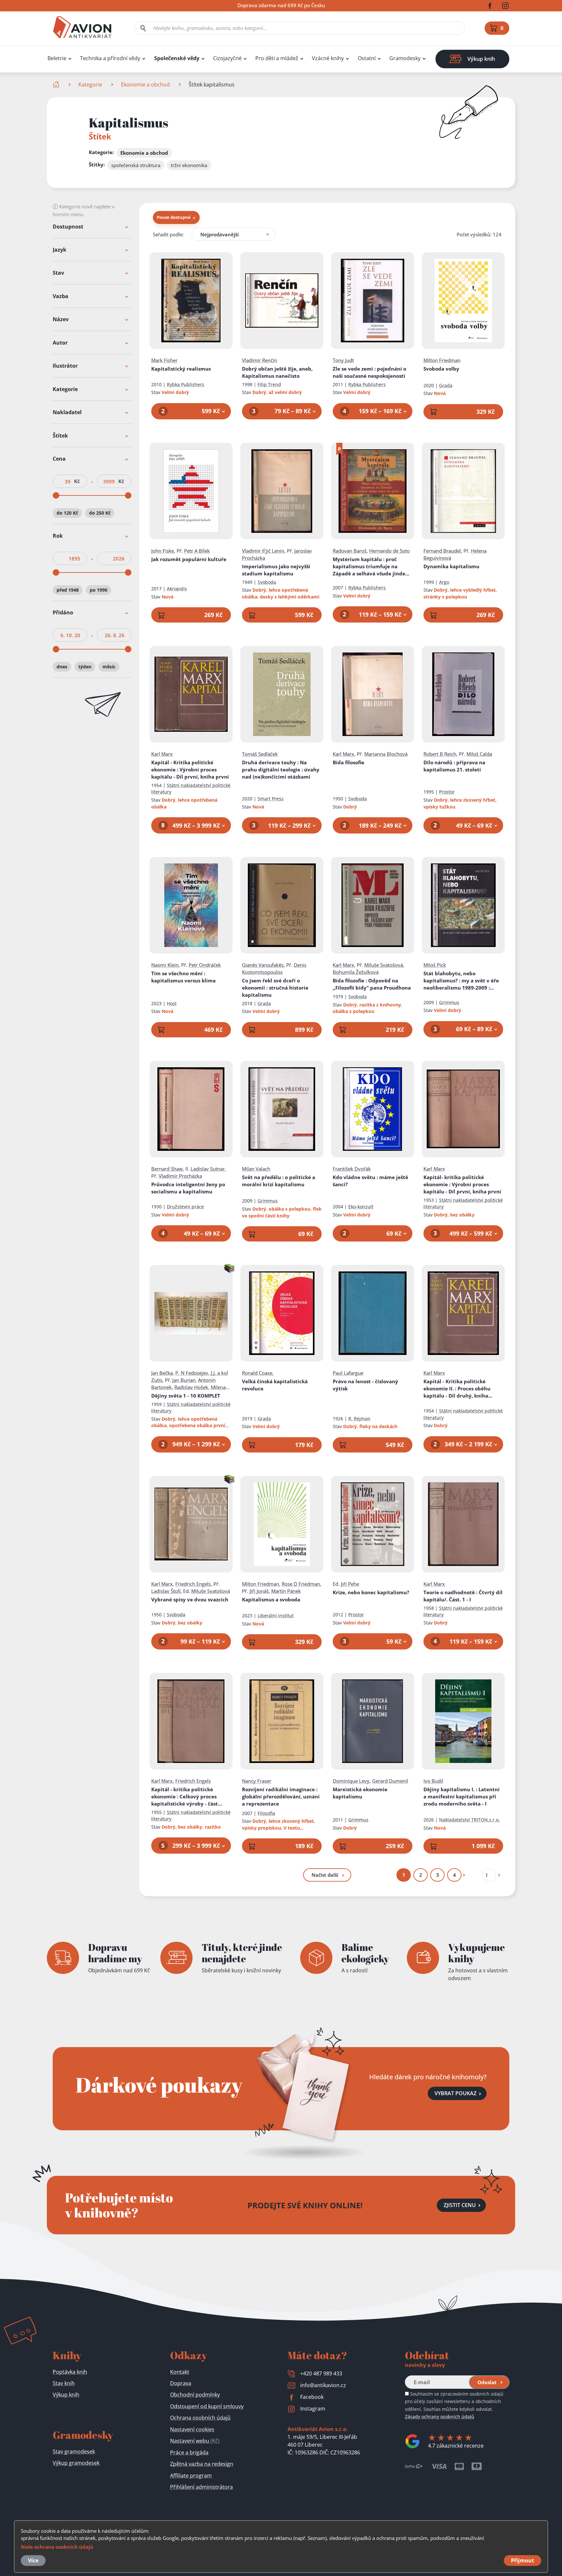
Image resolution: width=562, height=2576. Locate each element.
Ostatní (367, 58)
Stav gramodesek (74, 2451)
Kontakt (180, 2372)
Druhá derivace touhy (281, 769)
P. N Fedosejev (192, 1373)
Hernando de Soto (389, 551)
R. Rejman (359, 1419)
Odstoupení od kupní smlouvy (207, 2406)
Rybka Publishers (186, 384)
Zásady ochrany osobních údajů (440, 2417)
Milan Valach (256, 1169)
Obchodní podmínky (195, 2395)
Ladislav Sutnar (208, 1169)
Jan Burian (184, 1380)
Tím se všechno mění (183, 977)
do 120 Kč (67, 513)
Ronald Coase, (258, 1373)
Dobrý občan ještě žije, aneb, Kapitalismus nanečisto (277, 372)
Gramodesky (405, 58)
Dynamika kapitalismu (451, 566)
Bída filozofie (372, 984)
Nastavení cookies (192, 2429)
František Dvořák (352, 1169)
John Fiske (163, 551)
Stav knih (64, 2383)
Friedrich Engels (193, 1584)
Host (172, 1003)
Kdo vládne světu (370, 1181)
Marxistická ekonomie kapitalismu (360, 1793)
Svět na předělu (279, 1181)
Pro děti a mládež (277, 58)
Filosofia (266, 1813)
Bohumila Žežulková (356, 972)
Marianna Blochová (386, 754)
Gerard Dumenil (390, 1781)
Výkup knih (66, 2395)
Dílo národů (454, 766)
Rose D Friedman (301, 1584)
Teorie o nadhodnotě (463, 1596)
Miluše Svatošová (384, 965)
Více (33, 2560)
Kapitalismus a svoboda (271, 1599)
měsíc (109, 667)
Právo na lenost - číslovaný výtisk (365, 1385)
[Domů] (57, 85)
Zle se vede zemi (369, 372)
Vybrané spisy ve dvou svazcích (190, 1599)
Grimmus (449, 1002)
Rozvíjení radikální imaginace (281, 1796)
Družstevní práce (185, 1207)
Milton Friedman (442, 360)
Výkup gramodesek (76, 2463)
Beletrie (57, 58)
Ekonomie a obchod (145, 85)
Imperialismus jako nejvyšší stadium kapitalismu (276, 570)
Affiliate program (191, 2476)
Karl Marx (162, 754)
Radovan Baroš (350, 551)
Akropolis (177, 589)
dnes (62, 667)
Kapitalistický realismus (181, 369)
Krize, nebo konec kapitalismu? (371, 1592)
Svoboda (267, 582)
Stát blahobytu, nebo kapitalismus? (461, 981)
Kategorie (90, 85)
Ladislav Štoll (166, 1591)
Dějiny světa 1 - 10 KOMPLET (186, 1396)
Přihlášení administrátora (201, 2487)
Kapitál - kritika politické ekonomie (185, 1797)
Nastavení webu (195, 2441)
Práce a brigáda (189, 2452)
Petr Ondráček (205, 965)
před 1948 (68, 590)
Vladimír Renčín (260, 360)
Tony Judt (343, 360)
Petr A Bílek (197, 551)
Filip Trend (269, 384)
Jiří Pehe (350, 1584)
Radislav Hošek (191, 1387)
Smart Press (271, 799)
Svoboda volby (441, 369)
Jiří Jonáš (259, 1591)
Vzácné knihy (328, 58)
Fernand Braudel (442, 551)
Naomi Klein (165, 965)
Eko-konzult (361, 1207)
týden (85, 667)
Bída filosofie (348, 762)
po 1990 (99, 590)
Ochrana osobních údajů (200, 2418)
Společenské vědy (177, 58)
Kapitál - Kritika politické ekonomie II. (457, 1389)
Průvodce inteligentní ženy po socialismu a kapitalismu (188, 1188)
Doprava (181, 2383)
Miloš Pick (435, 965)
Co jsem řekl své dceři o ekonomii (275, 988)
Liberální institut (276, 1616)
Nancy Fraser (257, 1781)
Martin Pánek (286, 1591)
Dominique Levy (351, 1781)
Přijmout (522, 2560)
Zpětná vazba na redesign (202, 2464)
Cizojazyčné (227, 58)
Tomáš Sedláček (260, 754)
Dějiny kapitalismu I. (462, 1796)
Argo (444, 582)
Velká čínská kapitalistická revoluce (275, 1385)
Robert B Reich (440, 754)
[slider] (56, 496)
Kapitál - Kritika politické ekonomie (190, 769)
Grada (446, 385)
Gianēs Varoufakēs (263, 965)
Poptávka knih (70, 2372)
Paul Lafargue (348, 1373)
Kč (77, 482)
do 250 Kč (100, 513)
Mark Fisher (164, 360)
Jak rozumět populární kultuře (189, 559)
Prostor (447, 792)
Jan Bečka (162, 1373)
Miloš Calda (479, 754)
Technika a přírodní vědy (110, 58)
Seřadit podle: (168, 234)
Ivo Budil (433, 1781)
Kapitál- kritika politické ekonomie (462, 1184)
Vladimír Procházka (180, 1176)
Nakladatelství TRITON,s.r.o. (469, 1820)
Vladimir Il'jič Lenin (263, 551)
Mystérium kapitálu (369, 566)
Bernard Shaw (167, 1169)
